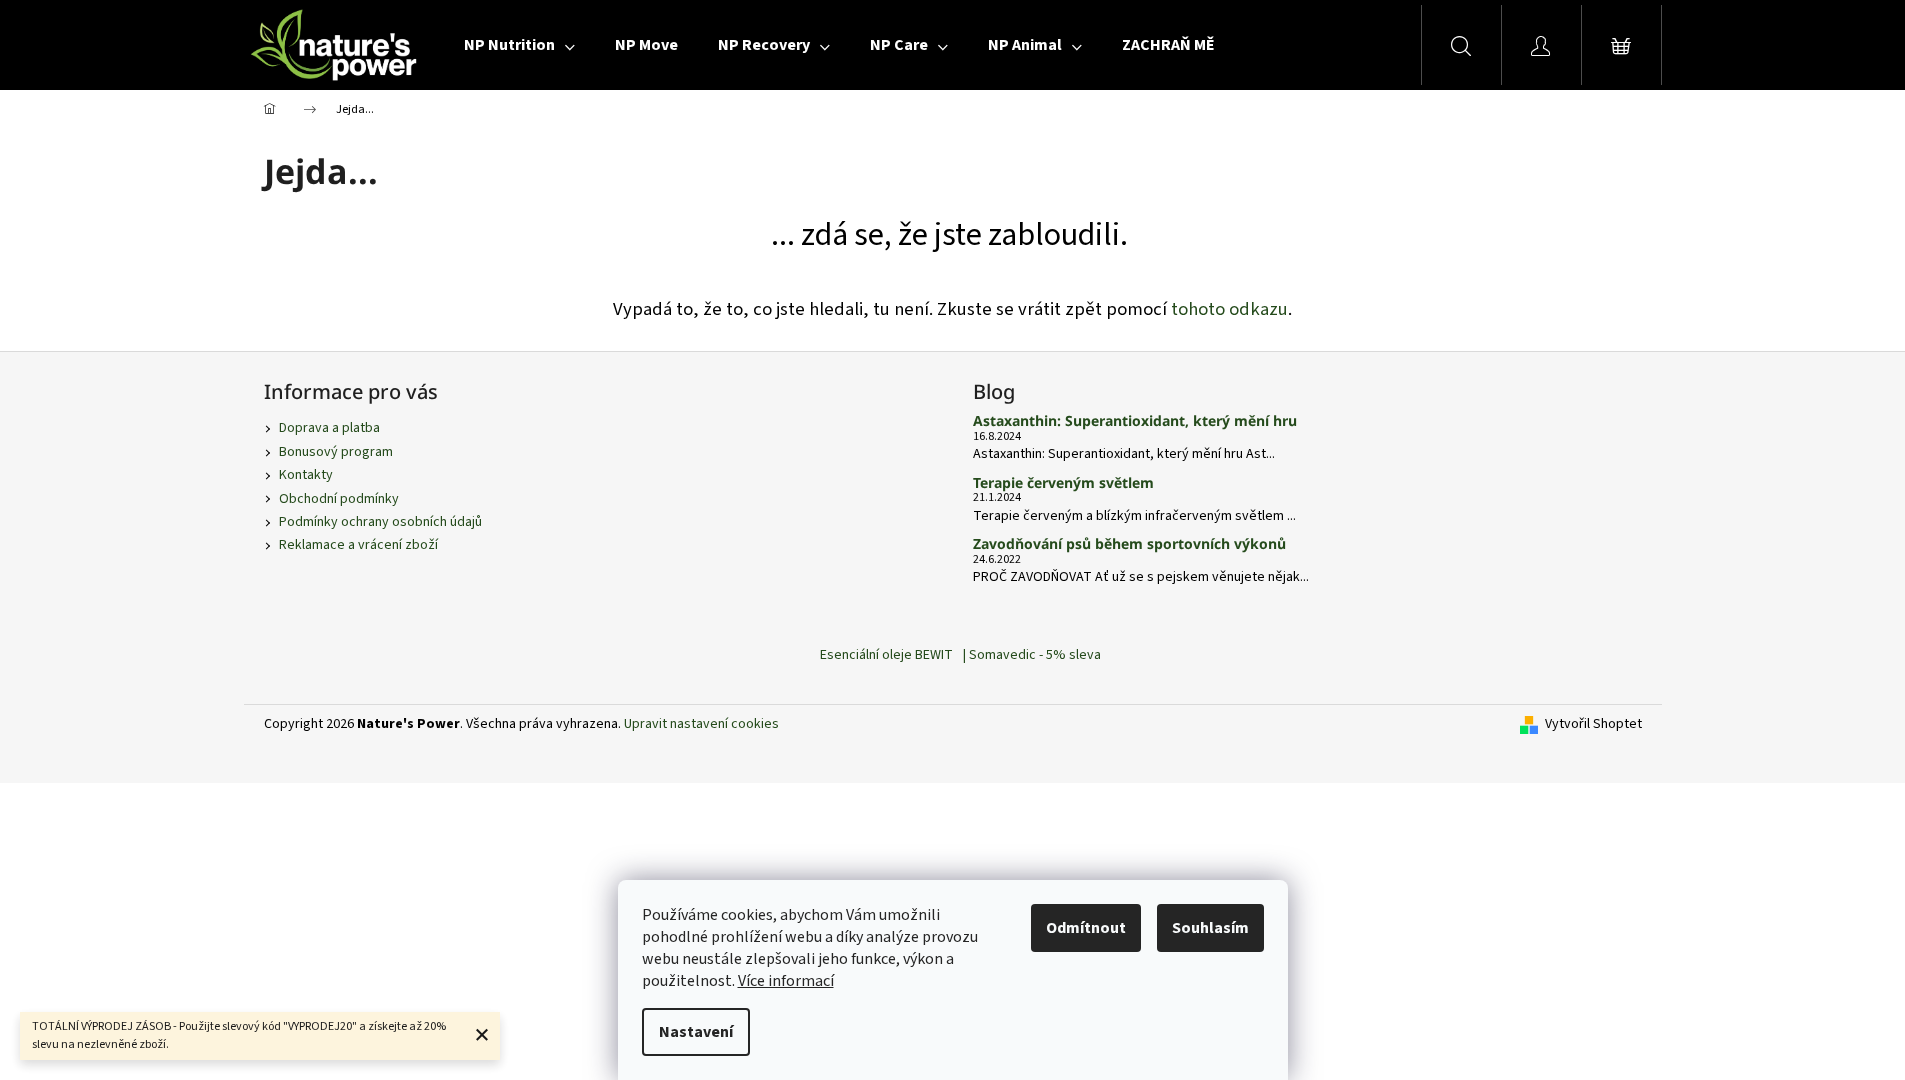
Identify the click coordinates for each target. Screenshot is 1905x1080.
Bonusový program (336, 452)
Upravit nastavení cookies (701, 724)
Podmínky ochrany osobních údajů (380, 522)
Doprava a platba (329, 428)
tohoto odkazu (1229, 309)
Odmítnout (1086, 928)
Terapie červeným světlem (1063, 482)
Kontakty (306, 475)
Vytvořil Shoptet (1593, 724)
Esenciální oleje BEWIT (886, 655)
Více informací (786, 981)
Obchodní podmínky (339, 499)
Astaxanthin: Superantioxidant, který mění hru (1135, 420)
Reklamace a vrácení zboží (358, 545)
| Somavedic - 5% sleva (1032, 655)
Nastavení (696, 1032)
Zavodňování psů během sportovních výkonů (1129, 543)
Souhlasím (1210, 928)
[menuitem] (519, 45)
